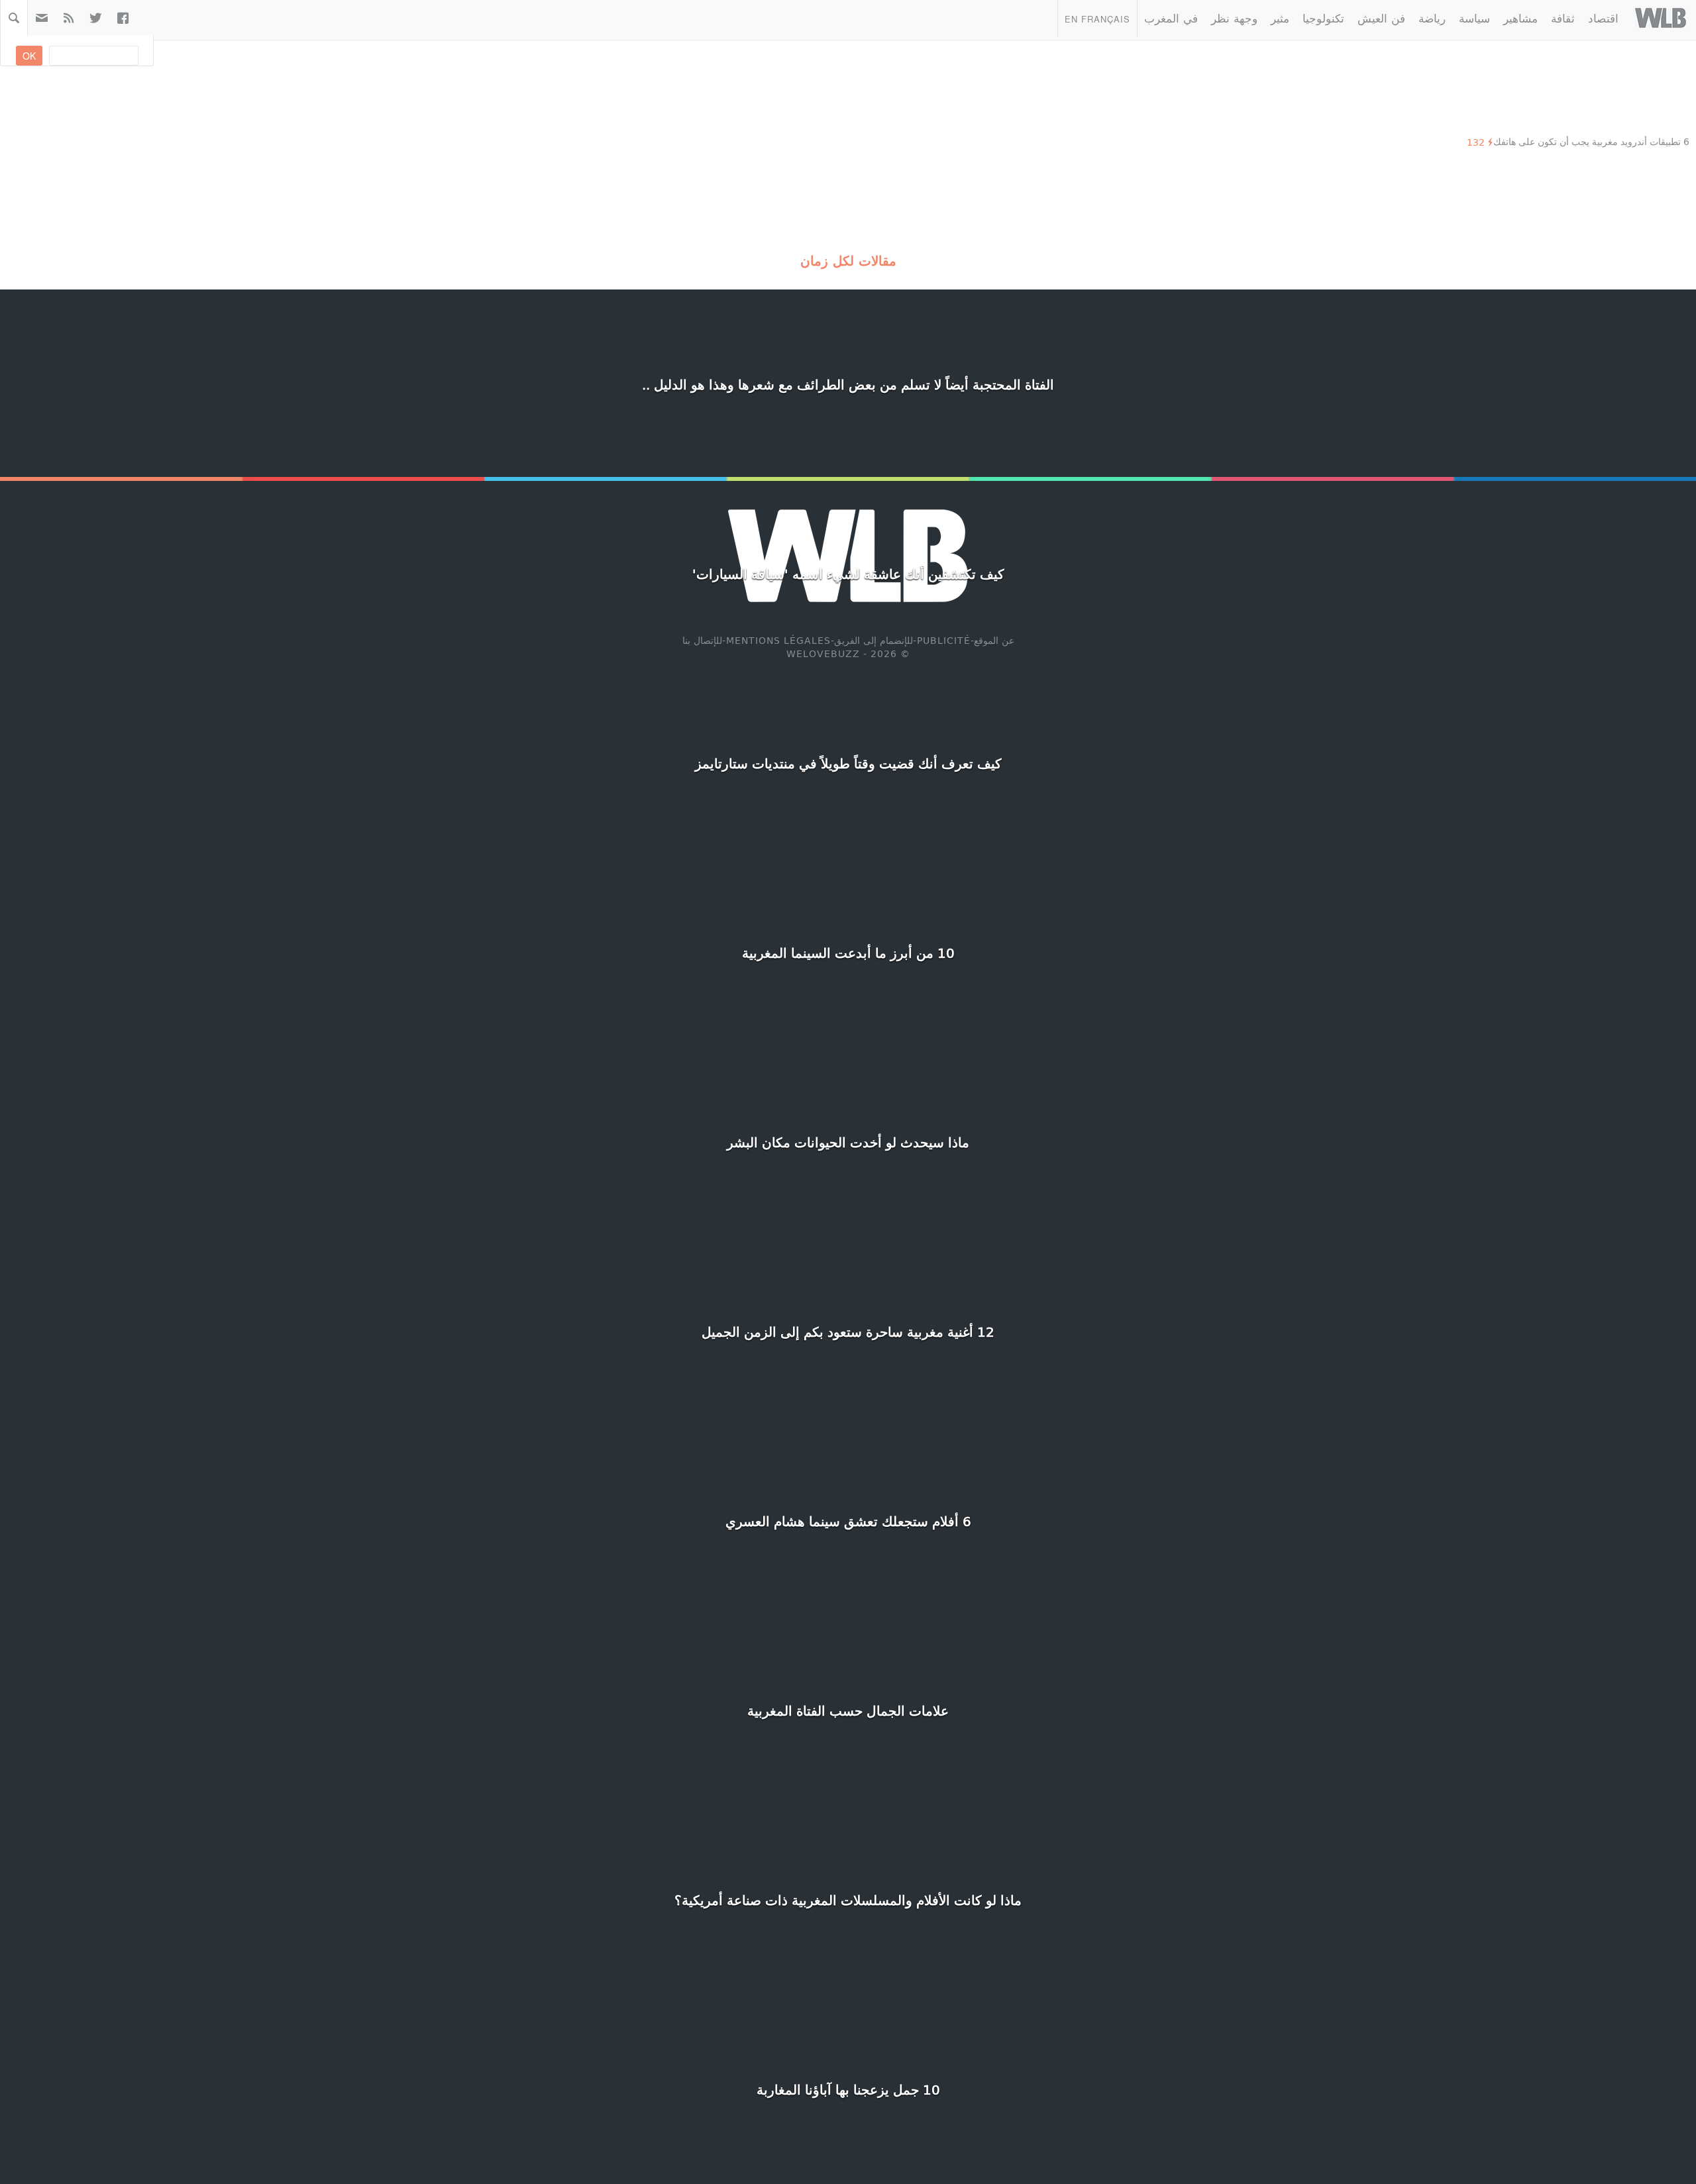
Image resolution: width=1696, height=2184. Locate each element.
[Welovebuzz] (1661, 18)
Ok (29, 56)
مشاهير (1520, 18)
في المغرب (1171, 18)
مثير (1280, 18)
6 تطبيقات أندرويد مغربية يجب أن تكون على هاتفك (1591, 141)
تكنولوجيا (1323, 18)
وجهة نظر (1234, 18)
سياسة (1474, 18)
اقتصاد (1603, 18)
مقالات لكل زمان (848, 260)
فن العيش (1381, 18)
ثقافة (1563, 18)
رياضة (1432, 18)
